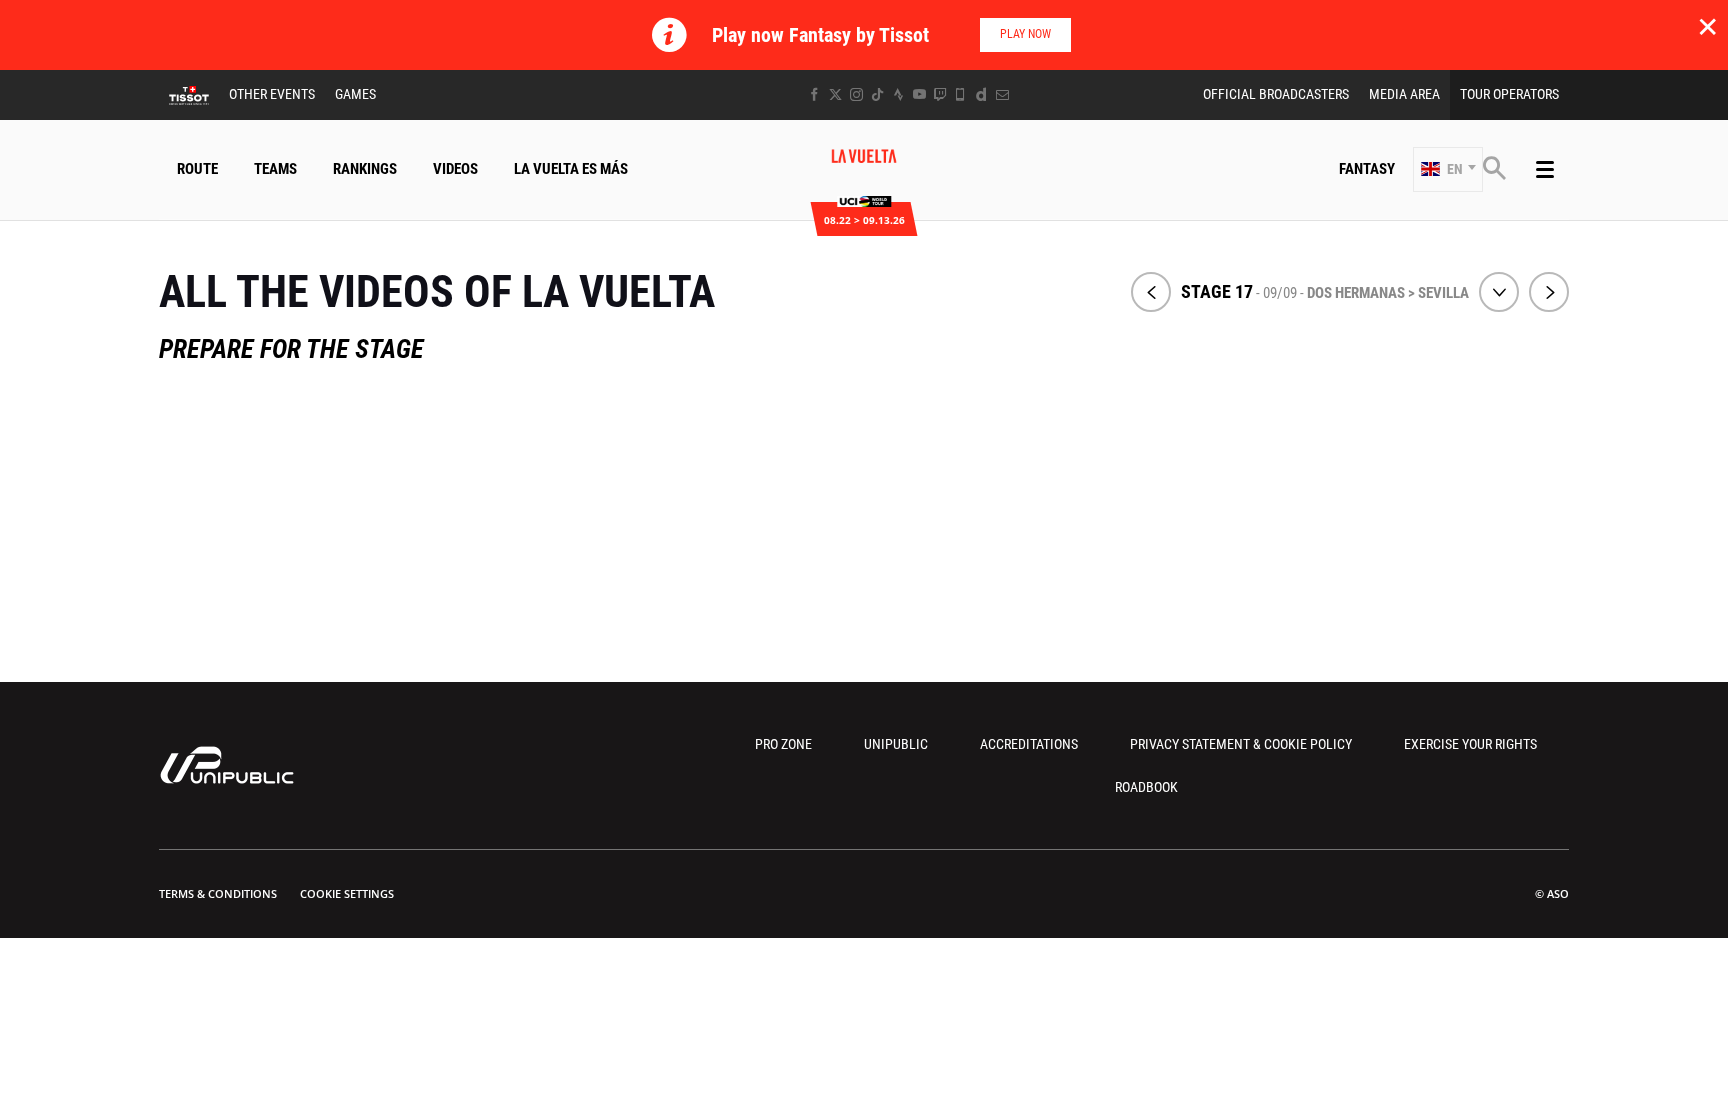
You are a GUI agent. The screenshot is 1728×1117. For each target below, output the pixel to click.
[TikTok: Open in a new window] (877, 94)
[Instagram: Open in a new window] (856, 94)
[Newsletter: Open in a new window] (1002, 94)
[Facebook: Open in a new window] (814, 94)
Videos (455, 169)
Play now (1025, 34)
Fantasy (1367, 169)
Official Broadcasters (1276, 94)
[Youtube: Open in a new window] (919, 94)
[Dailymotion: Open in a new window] (981, 94)
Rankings (365, 169)
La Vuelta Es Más (571, 169)
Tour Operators (1509, 94)
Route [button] (197, 169)
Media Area (1404, 94)
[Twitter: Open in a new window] (835, 94)
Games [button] (355, 94)
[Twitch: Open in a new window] (940, 94)
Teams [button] (275, 169)
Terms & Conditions (218, 893)
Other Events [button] (272, 94)
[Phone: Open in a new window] (960, 94)
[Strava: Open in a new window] (898, 94)
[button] (1448, 169)
